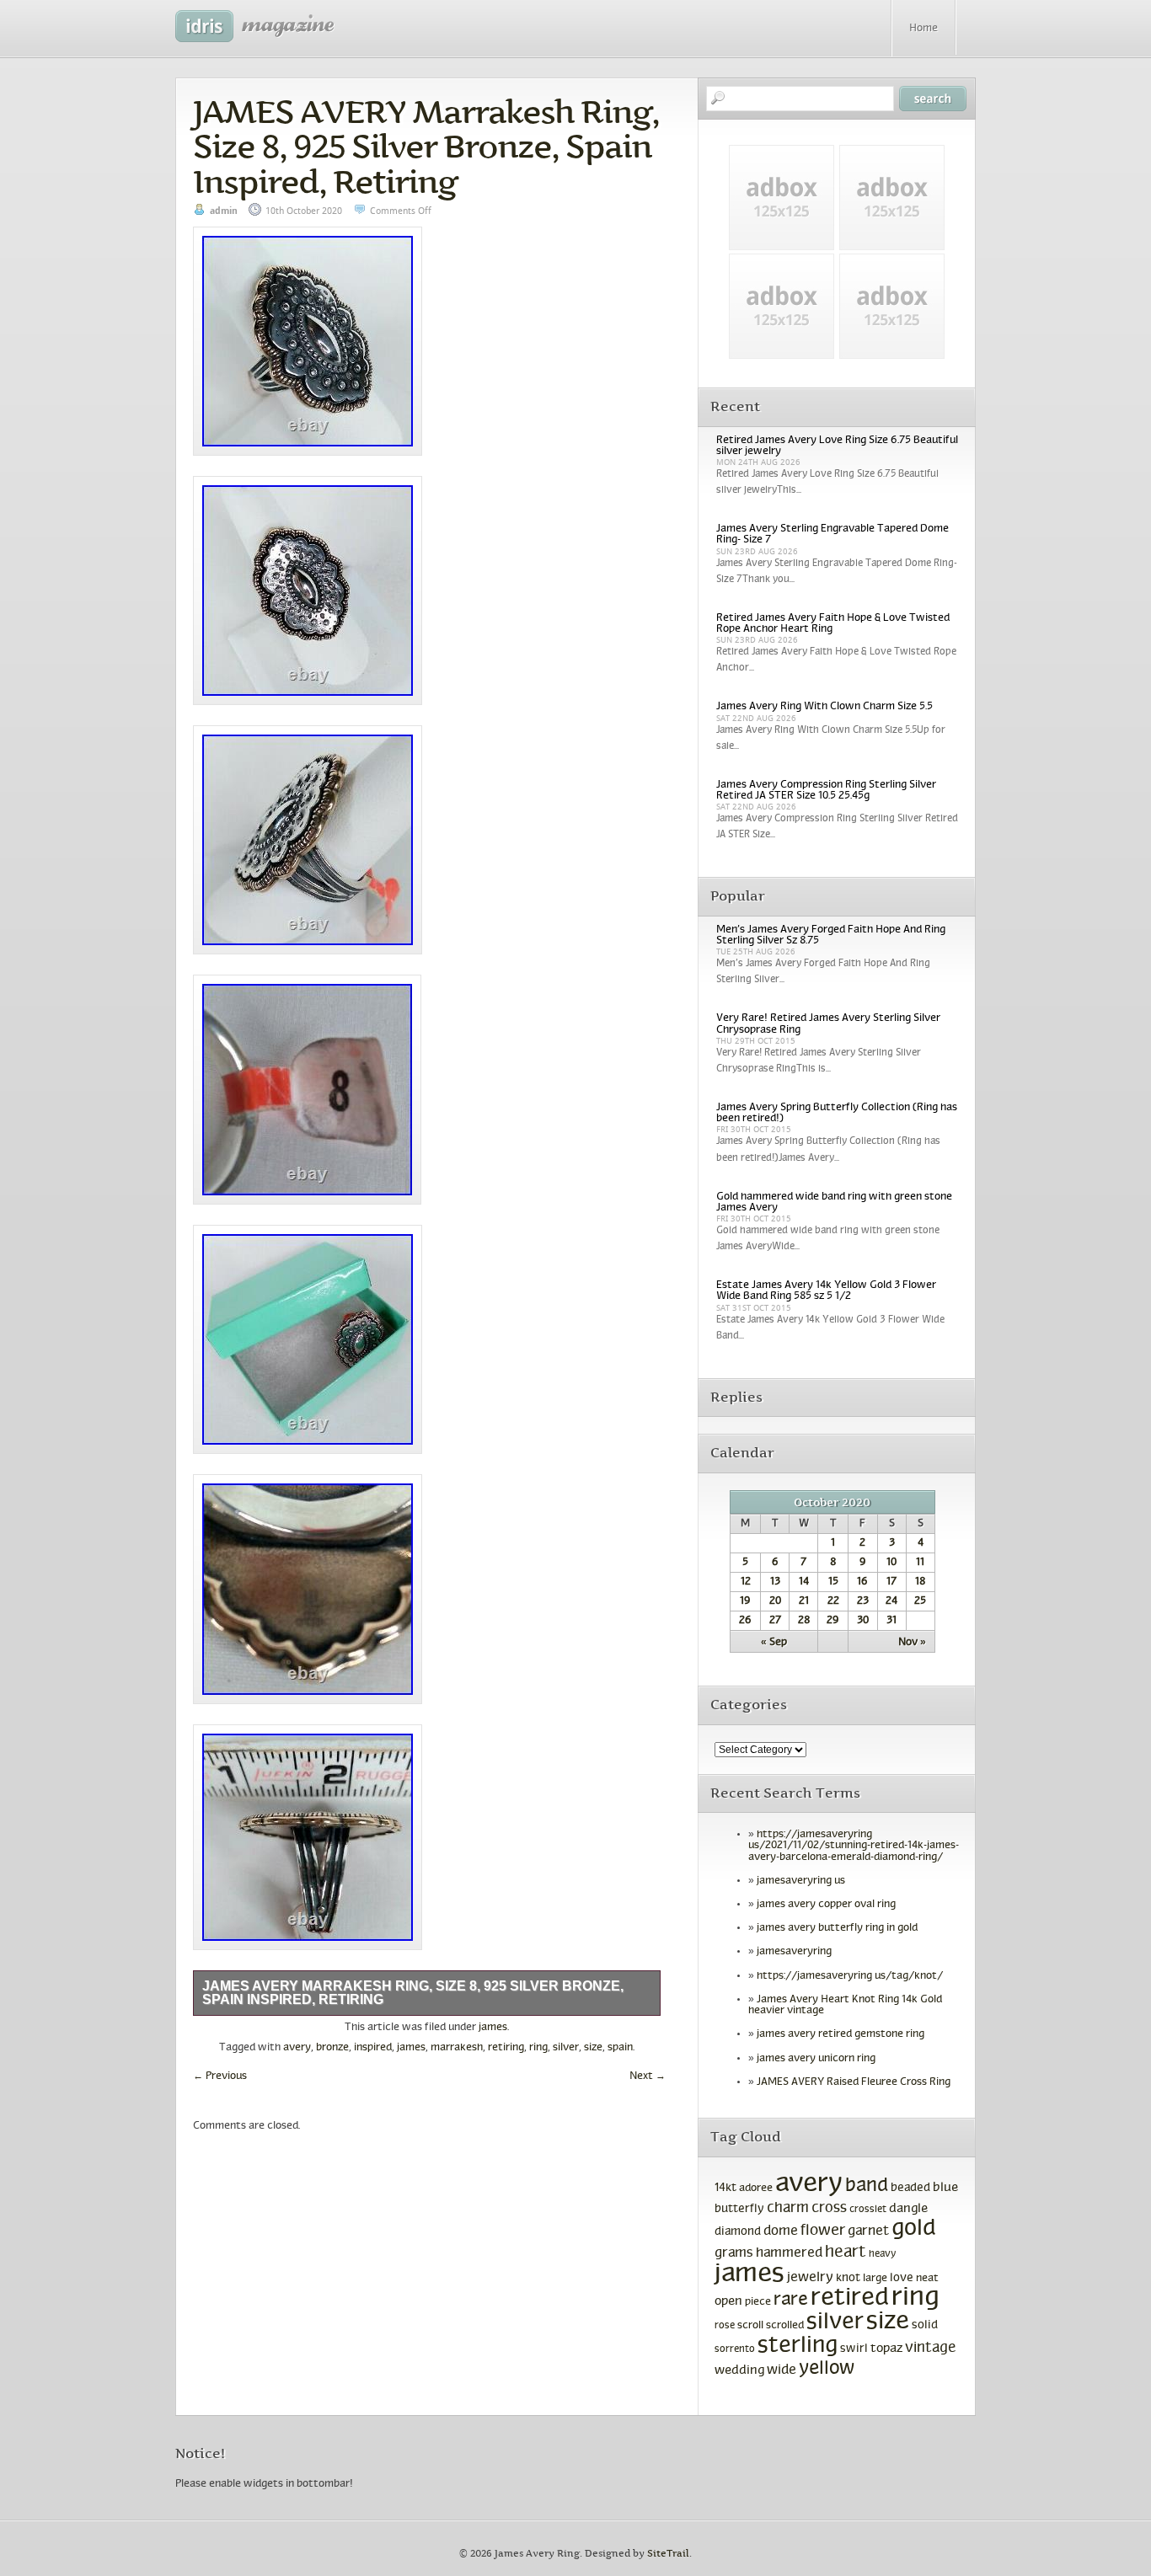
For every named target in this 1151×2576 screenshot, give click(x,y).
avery (297, 2048)
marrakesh (457, 2048)
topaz (886, 2349)
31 (891, 1621)
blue (945, 2188)
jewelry (810, 2277)
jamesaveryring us (801, 1881)
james (493, 2028)
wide (782, 2370)
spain (620, 2048)
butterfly (739, 2209)
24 (891, 1601)
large (875, 2279)
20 (775, 1601)
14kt (725, 2188)
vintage (930, 2348)
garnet (868, 2231)
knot (848, 2278)
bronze (332, 2048)
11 (920, 1563)
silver (566, 2048)
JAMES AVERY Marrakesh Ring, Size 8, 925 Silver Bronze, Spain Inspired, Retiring (426, 147)
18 (920, 1582)
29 (833, 1621)
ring (538, 2048)
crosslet (868, 2210)
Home (923, 29)
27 (775, 1621)
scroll (750, 2326)
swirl (854, 2349)
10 (891, 1563)
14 (804, 1582)
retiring (506, 2048)
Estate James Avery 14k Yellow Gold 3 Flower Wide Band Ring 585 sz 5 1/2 (826, 1291)
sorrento (735, 2349)
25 (920, 1601)
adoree (756, 2189)
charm (788, 2209)
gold (913, 2229)
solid (925, 2325)
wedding (739, 2371)
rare (791, 2300)
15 (833, 1582)
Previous (220, 2076)
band (867, 2186)
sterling (798, 2346)
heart (846, 2253)
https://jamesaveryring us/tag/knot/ (850, 1976)
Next (648, 2076)
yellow (827, 2369)
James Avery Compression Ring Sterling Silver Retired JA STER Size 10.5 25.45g (826, 791)
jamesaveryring (794, 1952)
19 (745, 1601)
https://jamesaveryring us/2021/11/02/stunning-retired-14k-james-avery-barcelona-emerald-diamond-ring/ (854, 1846)
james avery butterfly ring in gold (837, 1928)
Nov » (912, 1643)
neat (927, 2279)
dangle (908, 2209)
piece (758, 2302)
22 (833, 1601)
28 (804, 1621)
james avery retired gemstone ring (840, 2034)
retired (850, 2299)
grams (734, 2253)
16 (862, 1582)
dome (781, 2231)
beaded (910, 2188)
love (902, 2278)
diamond (738, 2232)
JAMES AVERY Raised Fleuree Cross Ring (854, 2082)
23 (863, 1601)
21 (804, 1601)
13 (775, 1582)
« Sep (774, 1643)
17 (891, 1582)
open (728, 2301)
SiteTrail (668, 2554)
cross (829, 2209)
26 (745, 1621)
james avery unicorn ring (816, 2059)
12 (746, 1582)
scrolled (785, 2326)
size (593, 2048)
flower (823, 2231)
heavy (882, 2254)
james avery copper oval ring (826, 1905)
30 (863, 1621)
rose (725, 2326)
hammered (789, 2253)
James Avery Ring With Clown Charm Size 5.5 (824, 707)
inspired (373, 2048)
